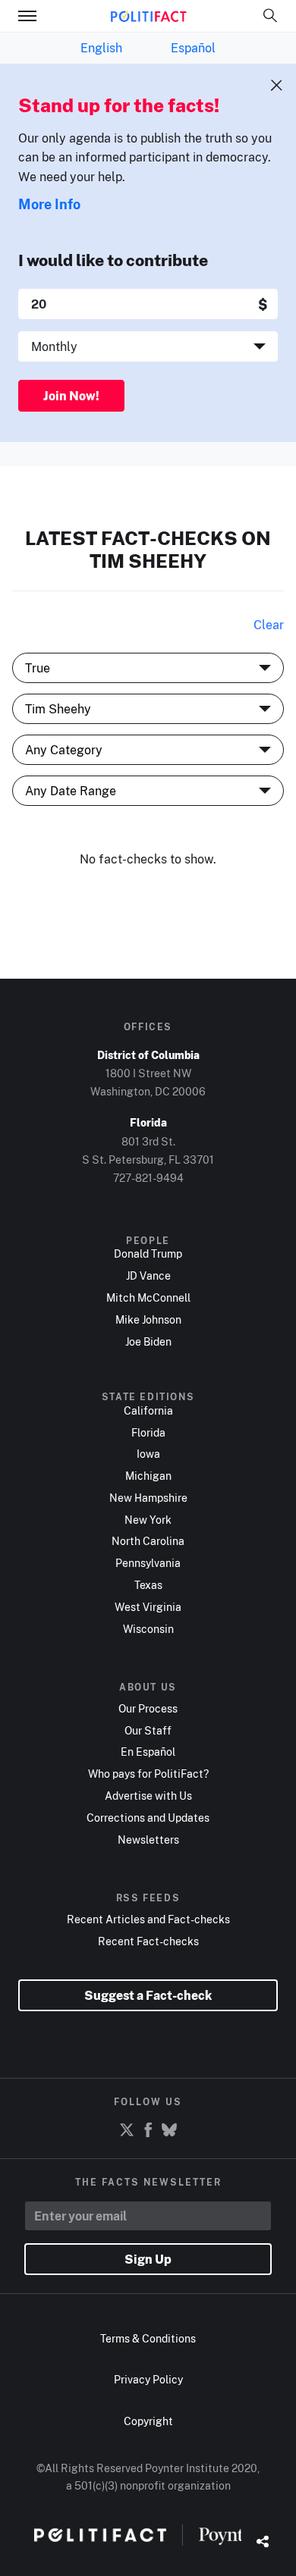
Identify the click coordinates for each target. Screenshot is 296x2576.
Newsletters (148, 1840)
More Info (49, 204)
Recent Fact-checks (148, 1941)
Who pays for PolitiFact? (148, 1774)
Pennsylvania (148, 1563)
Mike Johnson (148, 1320)
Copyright (148, 2421)
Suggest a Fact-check (148, 1995)
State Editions (148, 1397)
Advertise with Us (148, 1796)
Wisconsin (148, 1629)
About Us (148, 1688)
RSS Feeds (148, 1898)
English (101, 48)
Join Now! (71, 396)
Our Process (148, 1709)
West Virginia (148, 1607)
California (148, 1411)
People (148, 1241)
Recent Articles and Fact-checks (148, 1919)
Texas (148, 1585)
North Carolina (148, 1541)
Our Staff (148, 1731)
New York (148, 1520)
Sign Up (148, 2259)
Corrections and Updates (148, 1818)
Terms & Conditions (148, 2338)
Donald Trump (148, 1254)
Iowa (148, 1454)
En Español (148, 1752)
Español (193, 48)
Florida (148, 1433)
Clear (269, 625)
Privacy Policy (148, 2379)
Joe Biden (148, 1342)
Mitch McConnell (148, 1298)
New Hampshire (148, 1498)
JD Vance (148, 1276)
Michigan (148, 1476)
